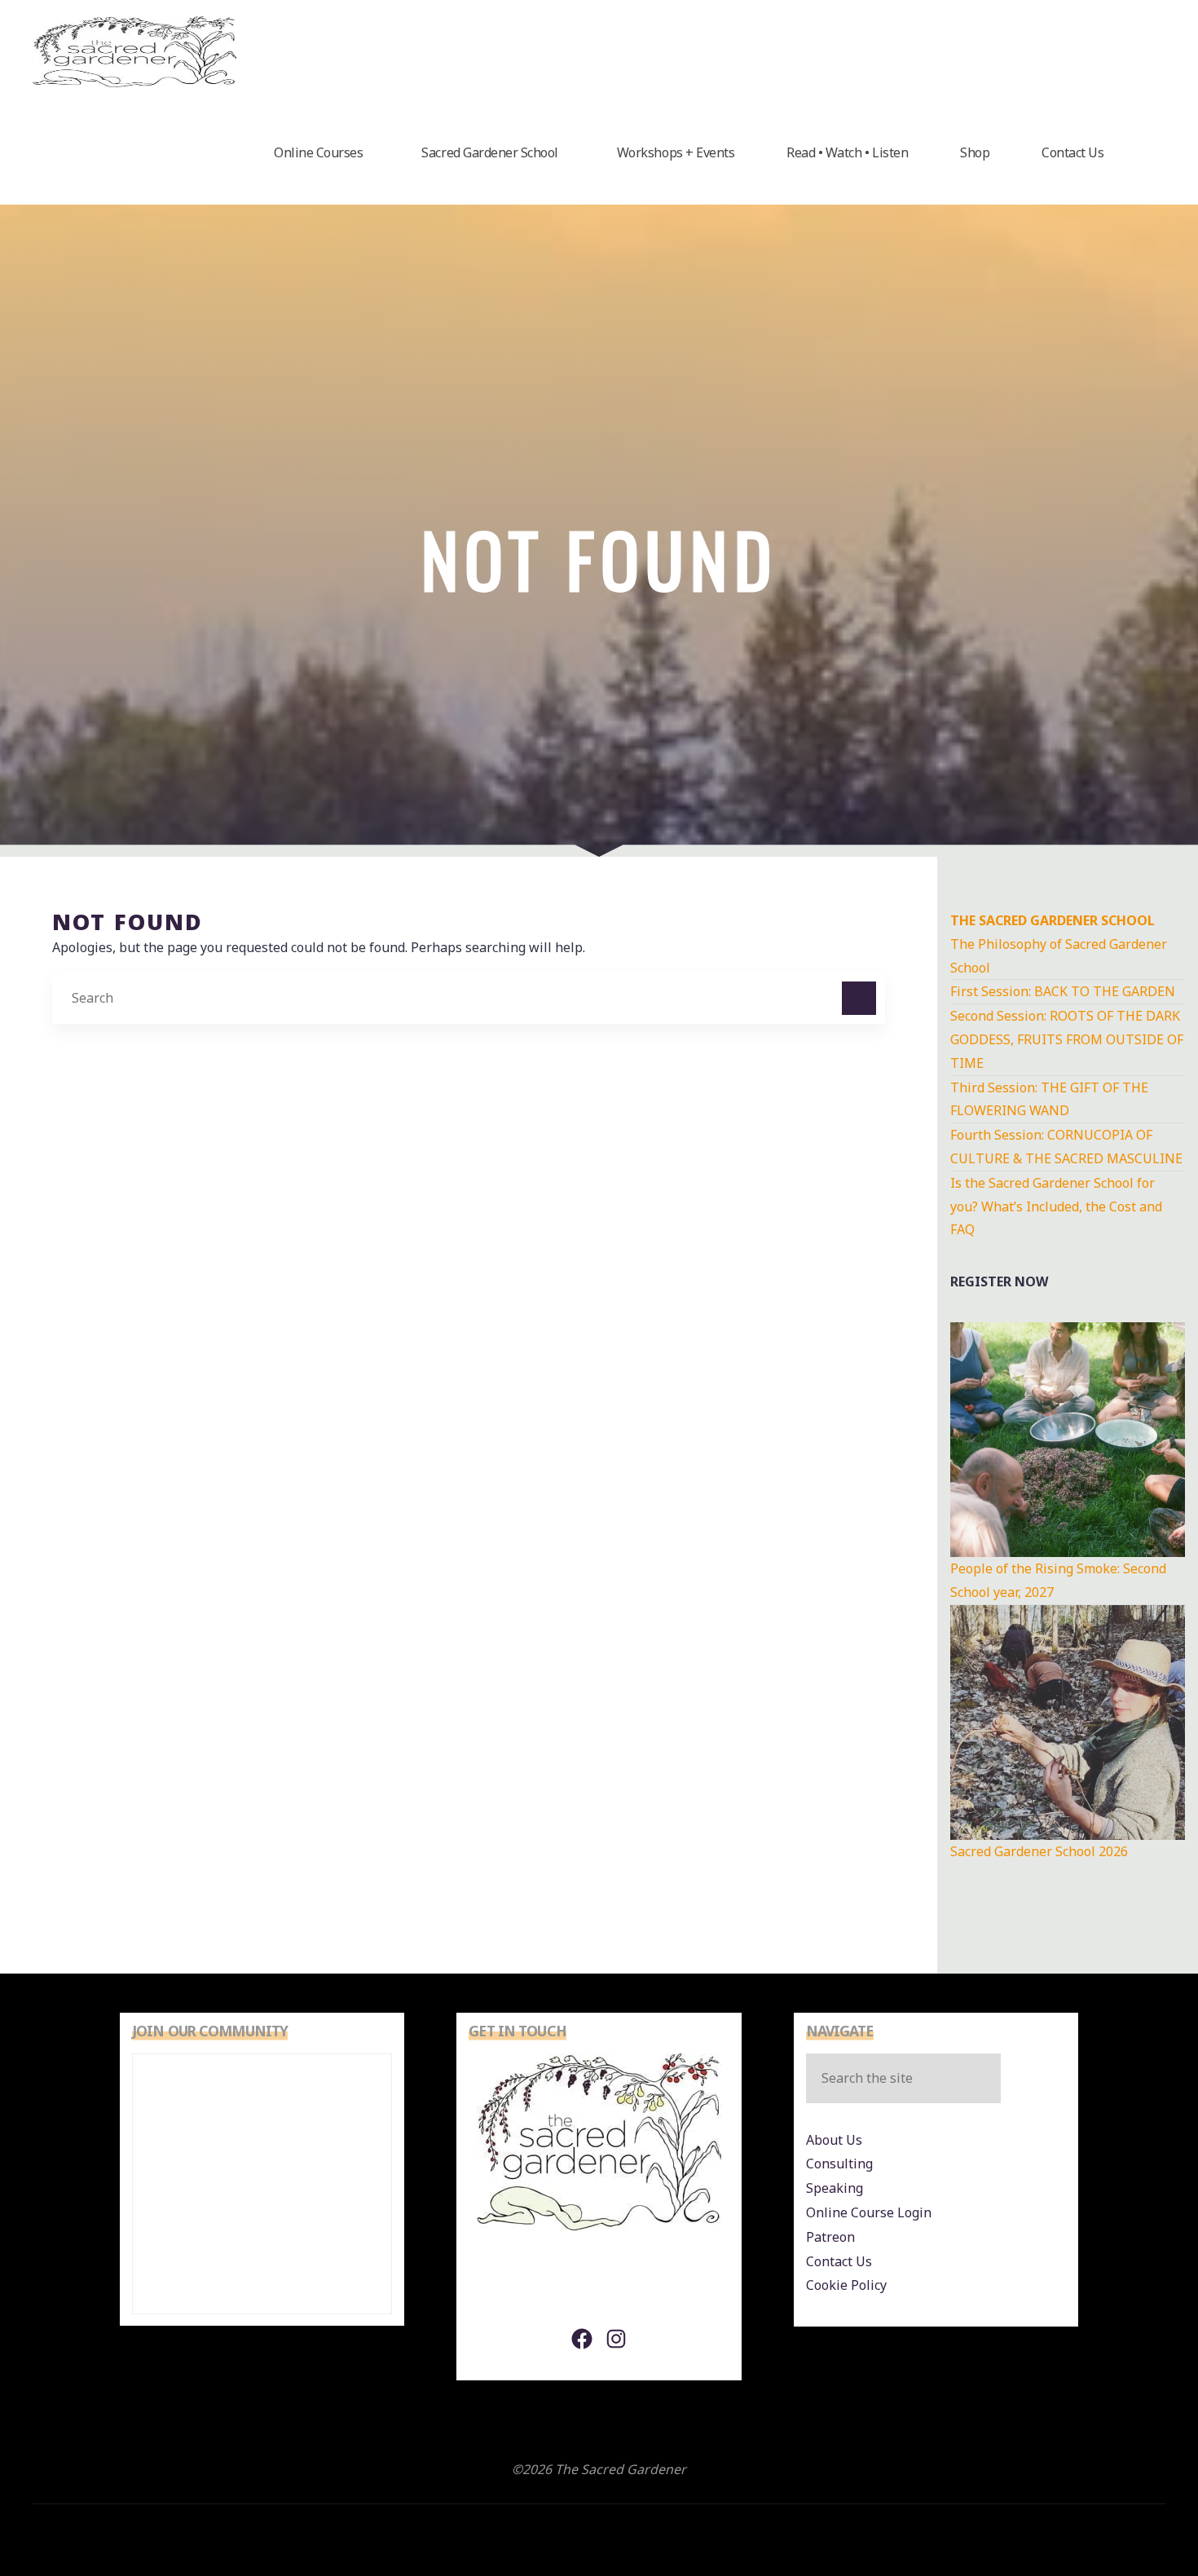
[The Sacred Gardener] (134, 51)
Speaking (835, 2188)
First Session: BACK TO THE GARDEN (1063, 991)
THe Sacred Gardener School (1053, 920)
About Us (834, 2140)
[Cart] (1147, 153)
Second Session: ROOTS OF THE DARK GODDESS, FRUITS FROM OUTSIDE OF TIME (1067, 1039)
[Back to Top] (1134, 2512)
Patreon (830, 2237)
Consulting (839, 2164)
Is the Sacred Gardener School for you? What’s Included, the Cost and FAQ (1056, 1206)
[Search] (859, 999)
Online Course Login (869, 2212)
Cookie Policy (846, 2285)
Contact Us (839, 2261)
